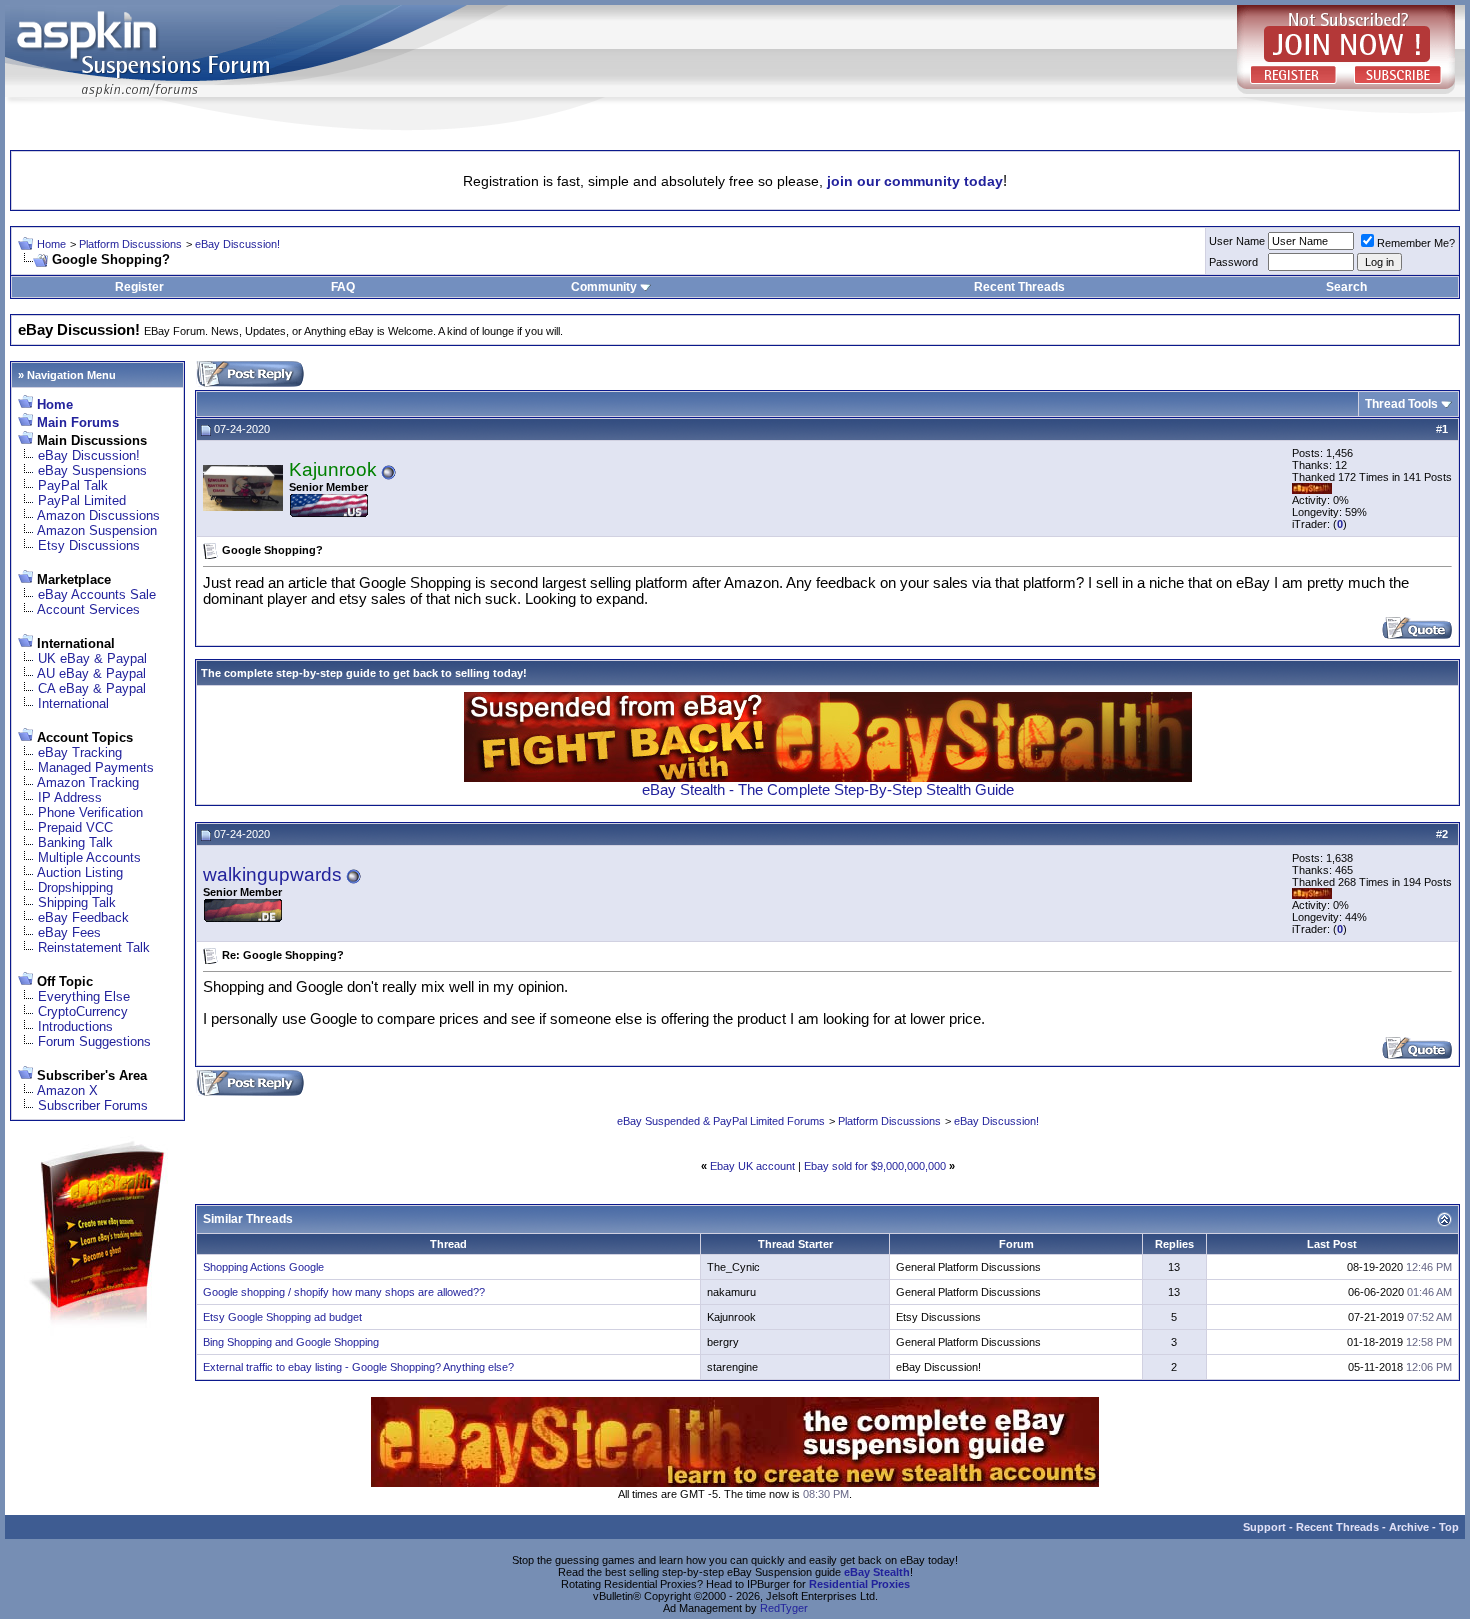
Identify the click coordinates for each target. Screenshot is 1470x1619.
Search (1346, 287)
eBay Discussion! (237, 244)
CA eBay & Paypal (92, 688)
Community (604, 287)
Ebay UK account (752, 1166)
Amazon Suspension (97, 530)
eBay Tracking (80, 752)
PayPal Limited (82, 500)
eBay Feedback (83, 917)
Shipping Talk (77, 902)
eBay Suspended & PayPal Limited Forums (721, 1121)
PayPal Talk (73, 485)
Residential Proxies (859, 1584)
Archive (1409, 1527)
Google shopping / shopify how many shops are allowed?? (344, 1292)
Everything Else (84, 996)
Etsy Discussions (89, 545)
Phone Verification (90, 812)
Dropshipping (75, 887)
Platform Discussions (130, 244)
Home (51, 244)
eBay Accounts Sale (97, 594)
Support (1264, 1527)
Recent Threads (1019, 287)
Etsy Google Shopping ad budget (282, 1317)
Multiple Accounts (89, 857)
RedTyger (784, 1608)
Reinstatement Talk (94, 947)
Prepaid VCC (75, 827)
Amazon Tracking (88, 782)
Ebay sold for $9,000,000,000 (875, 1166)
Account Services (88, 609)
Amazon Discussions (98, 515)
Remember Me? (1416, 243)
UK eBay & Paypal (92, 658)
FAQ (343, 287)
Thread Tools (1401, 404)
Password (1233, 262)
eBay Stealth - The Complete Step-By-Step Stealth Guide (828, 790)
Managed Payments (96, 767)
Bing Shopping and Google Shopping (291, 1342)
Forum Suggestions (94, 1041)
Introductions (75, 1026)
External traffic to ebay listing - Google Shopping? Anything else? (358, 1367)
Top (1449, 1527)
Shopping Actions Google (263, 1267)
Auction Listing (80, 872)
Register (139, 287)
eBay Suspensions (92, 470)
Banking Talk (75, 842)
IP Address (70, 797)
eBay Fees (69, 932)
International (73, 703)
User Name (1237, 241)
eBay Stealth (877, 1572)
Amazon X (67, 1090)
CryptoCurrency (83, 1011)
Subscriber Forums (93, 1105)
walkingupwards (272, 874)
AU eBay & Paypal (91, 673)
